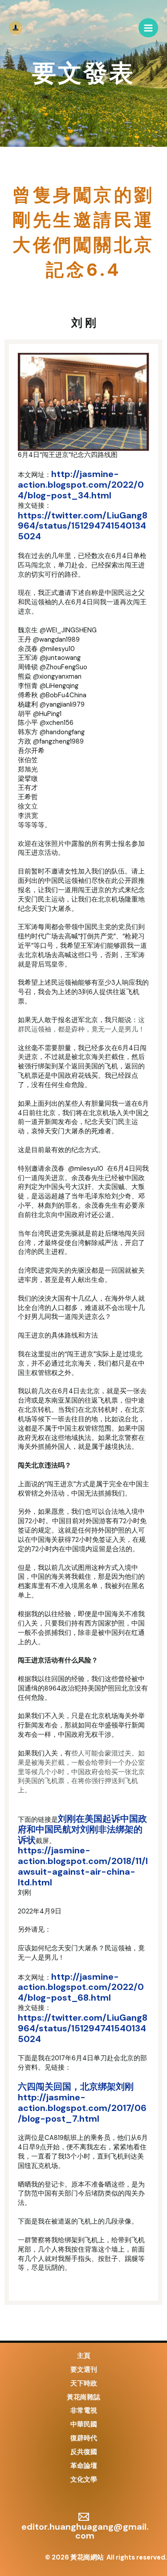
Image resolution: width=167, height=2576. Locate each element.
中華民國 (84, 2424)
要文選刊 (84, 2370)
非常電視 (84, 2411)
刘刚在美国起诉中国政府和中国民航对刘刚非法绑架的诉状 (82, 1829)
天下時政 (84, 2384)
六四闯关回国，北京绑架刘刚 (76, 2087)
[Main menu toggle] (148, 28)
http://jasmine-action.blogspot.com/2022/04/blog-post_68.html (81, 1987)
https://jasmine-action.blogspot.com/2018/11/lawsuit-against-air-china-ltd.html (83, 1866)
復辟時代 (84, 2438)
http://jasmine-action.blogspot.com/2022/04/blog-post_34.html (81, 485)
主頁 (84, 2356)
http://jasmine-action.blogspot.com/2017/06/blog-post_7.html (82, 2108)
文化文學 (84, 2480)
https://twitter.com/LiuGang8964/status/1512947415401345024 (83, 526)
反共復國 (84, 2452)
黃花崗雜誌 (83, 2397)
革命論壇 (84, 2466)
